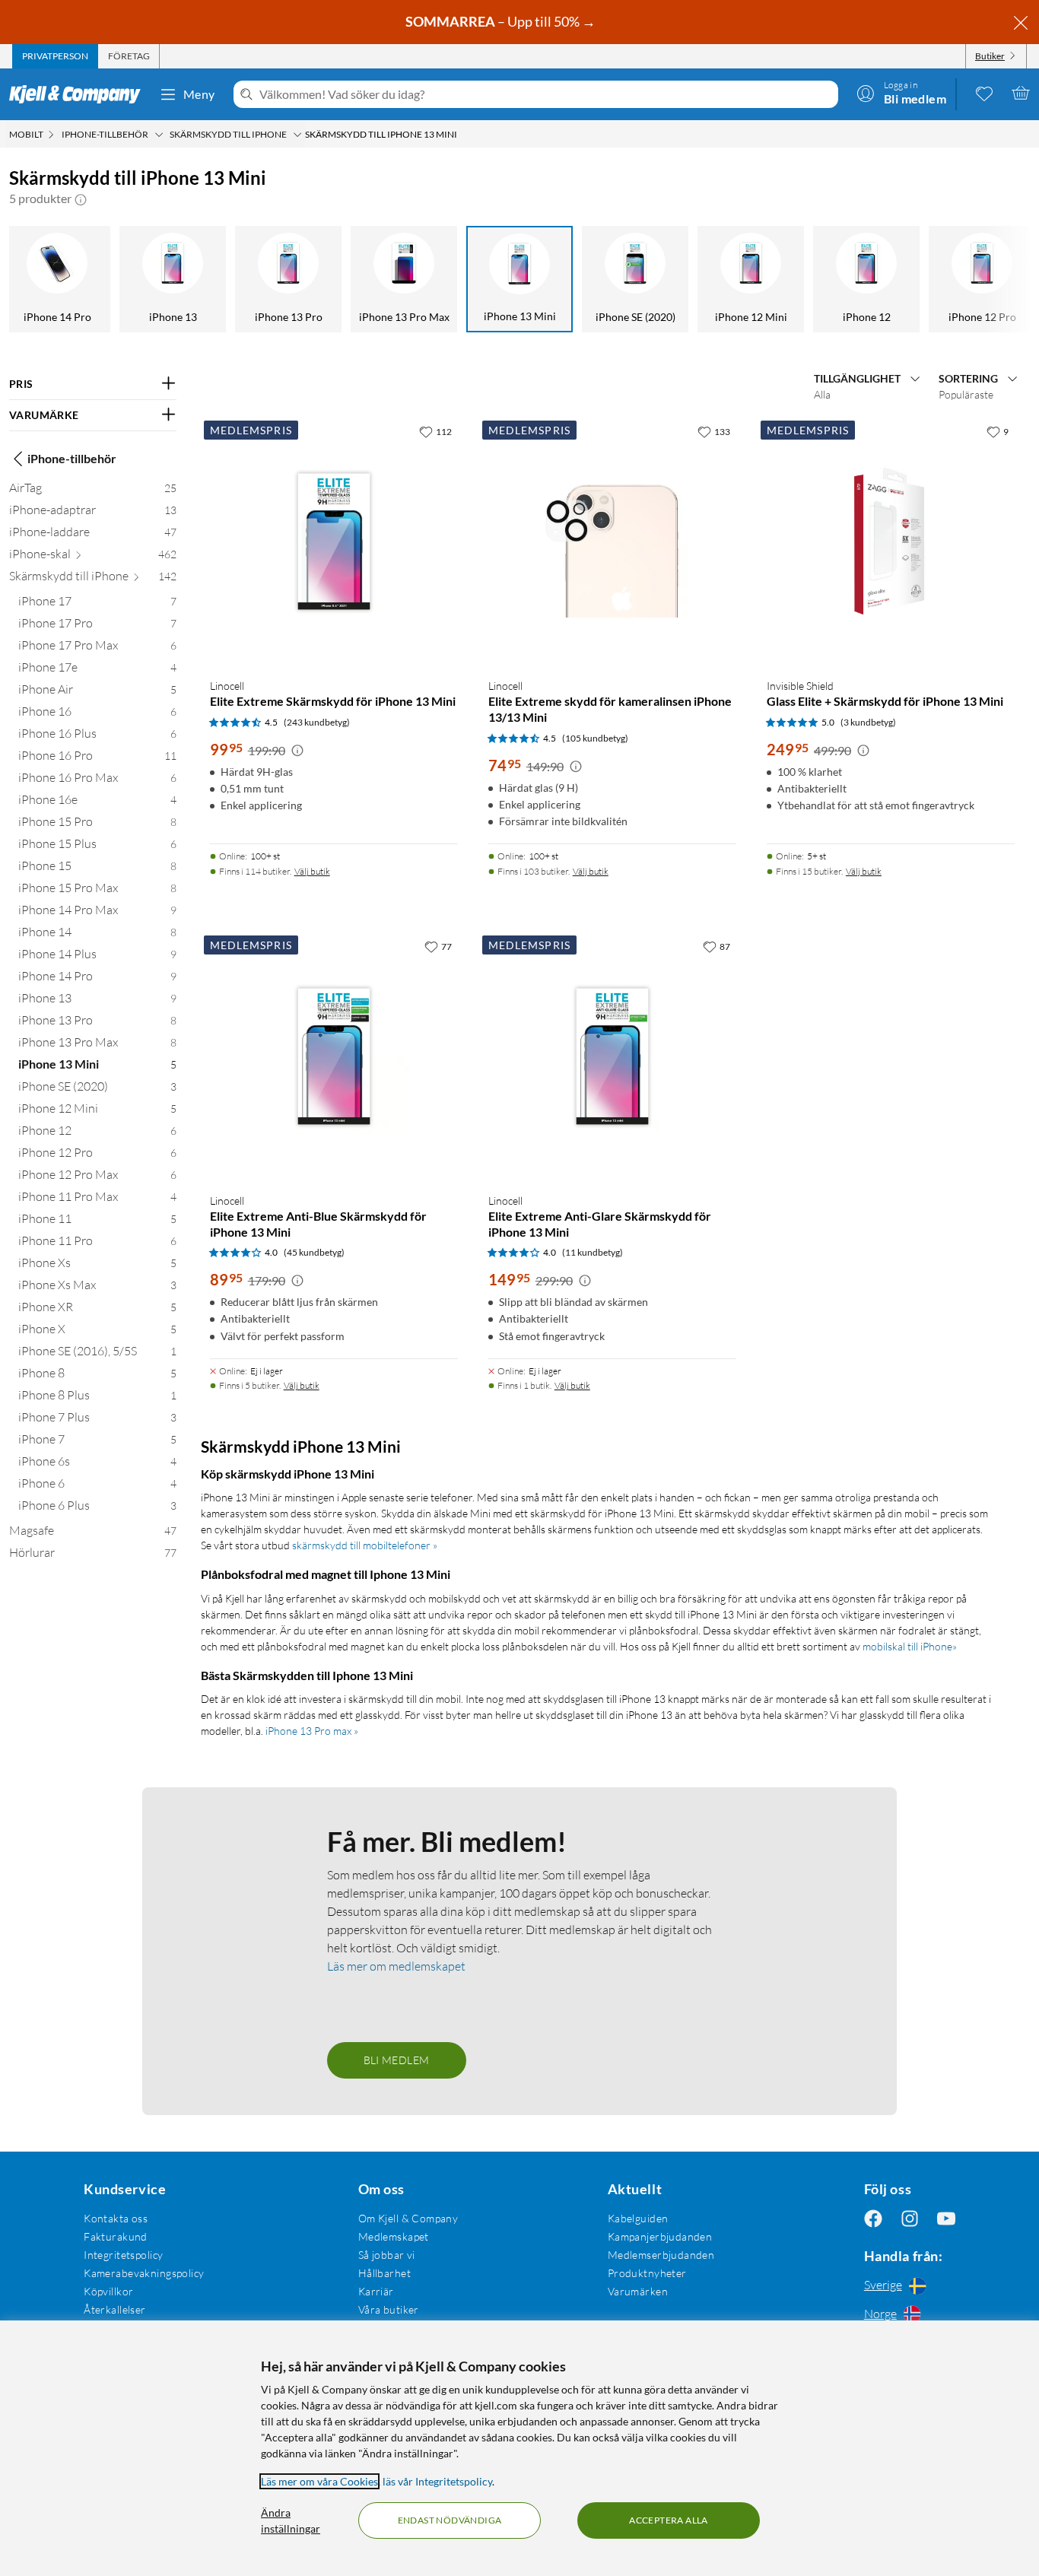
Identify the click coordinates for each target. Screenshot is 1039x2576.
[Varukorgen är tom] (1021, 93)
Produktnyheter (647, 2273)
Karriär (376, 2291)
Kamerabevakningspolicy (144, 2273)
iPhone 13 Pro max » (312, 1731)
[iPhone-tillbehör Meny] (159, 135)
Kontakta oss (116, 2218)
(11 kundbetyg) (593, 1252)
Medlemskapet (394, 2236)
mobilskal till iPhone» (910, 1646)
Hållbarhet (384, 2273)
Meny (199, 94)
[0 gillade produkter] (984, 93)
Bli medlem (397, 2060)
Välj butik (312, 871)
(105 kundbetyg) (595, 738)
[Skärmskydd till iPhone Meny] (297, 135)
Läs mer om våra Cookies (319, 2481)
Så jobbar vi (387, 2255)
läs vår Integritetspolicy (437, 2481)
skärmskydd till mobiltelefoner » (365, 1545)
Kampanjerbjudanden (660, 2236)
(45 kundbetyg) (314, 1252)
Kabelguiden (638, 2218)
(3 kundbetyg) (868, 722)
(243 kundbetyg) (317, 722)
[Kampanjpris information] (297, 751)
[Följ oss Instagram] (910, 2218)
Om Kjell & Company (408, 2218)
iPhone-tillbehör (72, 458)
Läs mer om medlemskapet (396, 1966)
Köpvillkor (108, 2291)
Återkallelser (114, 2309)
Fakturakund (116, 2236)
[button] (81, 199)
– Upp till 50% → (502, 21)
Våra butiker (389, 2309)
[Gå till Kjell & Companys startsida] (79, 94)
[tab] (55, 56)
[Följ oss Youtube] (946, 2218)
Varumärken (638, 2291)
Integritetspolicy (123, 2255)
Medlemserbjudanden (661, 2255)
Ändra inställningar (291, 2520)
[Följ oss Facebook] (873, 2218)
